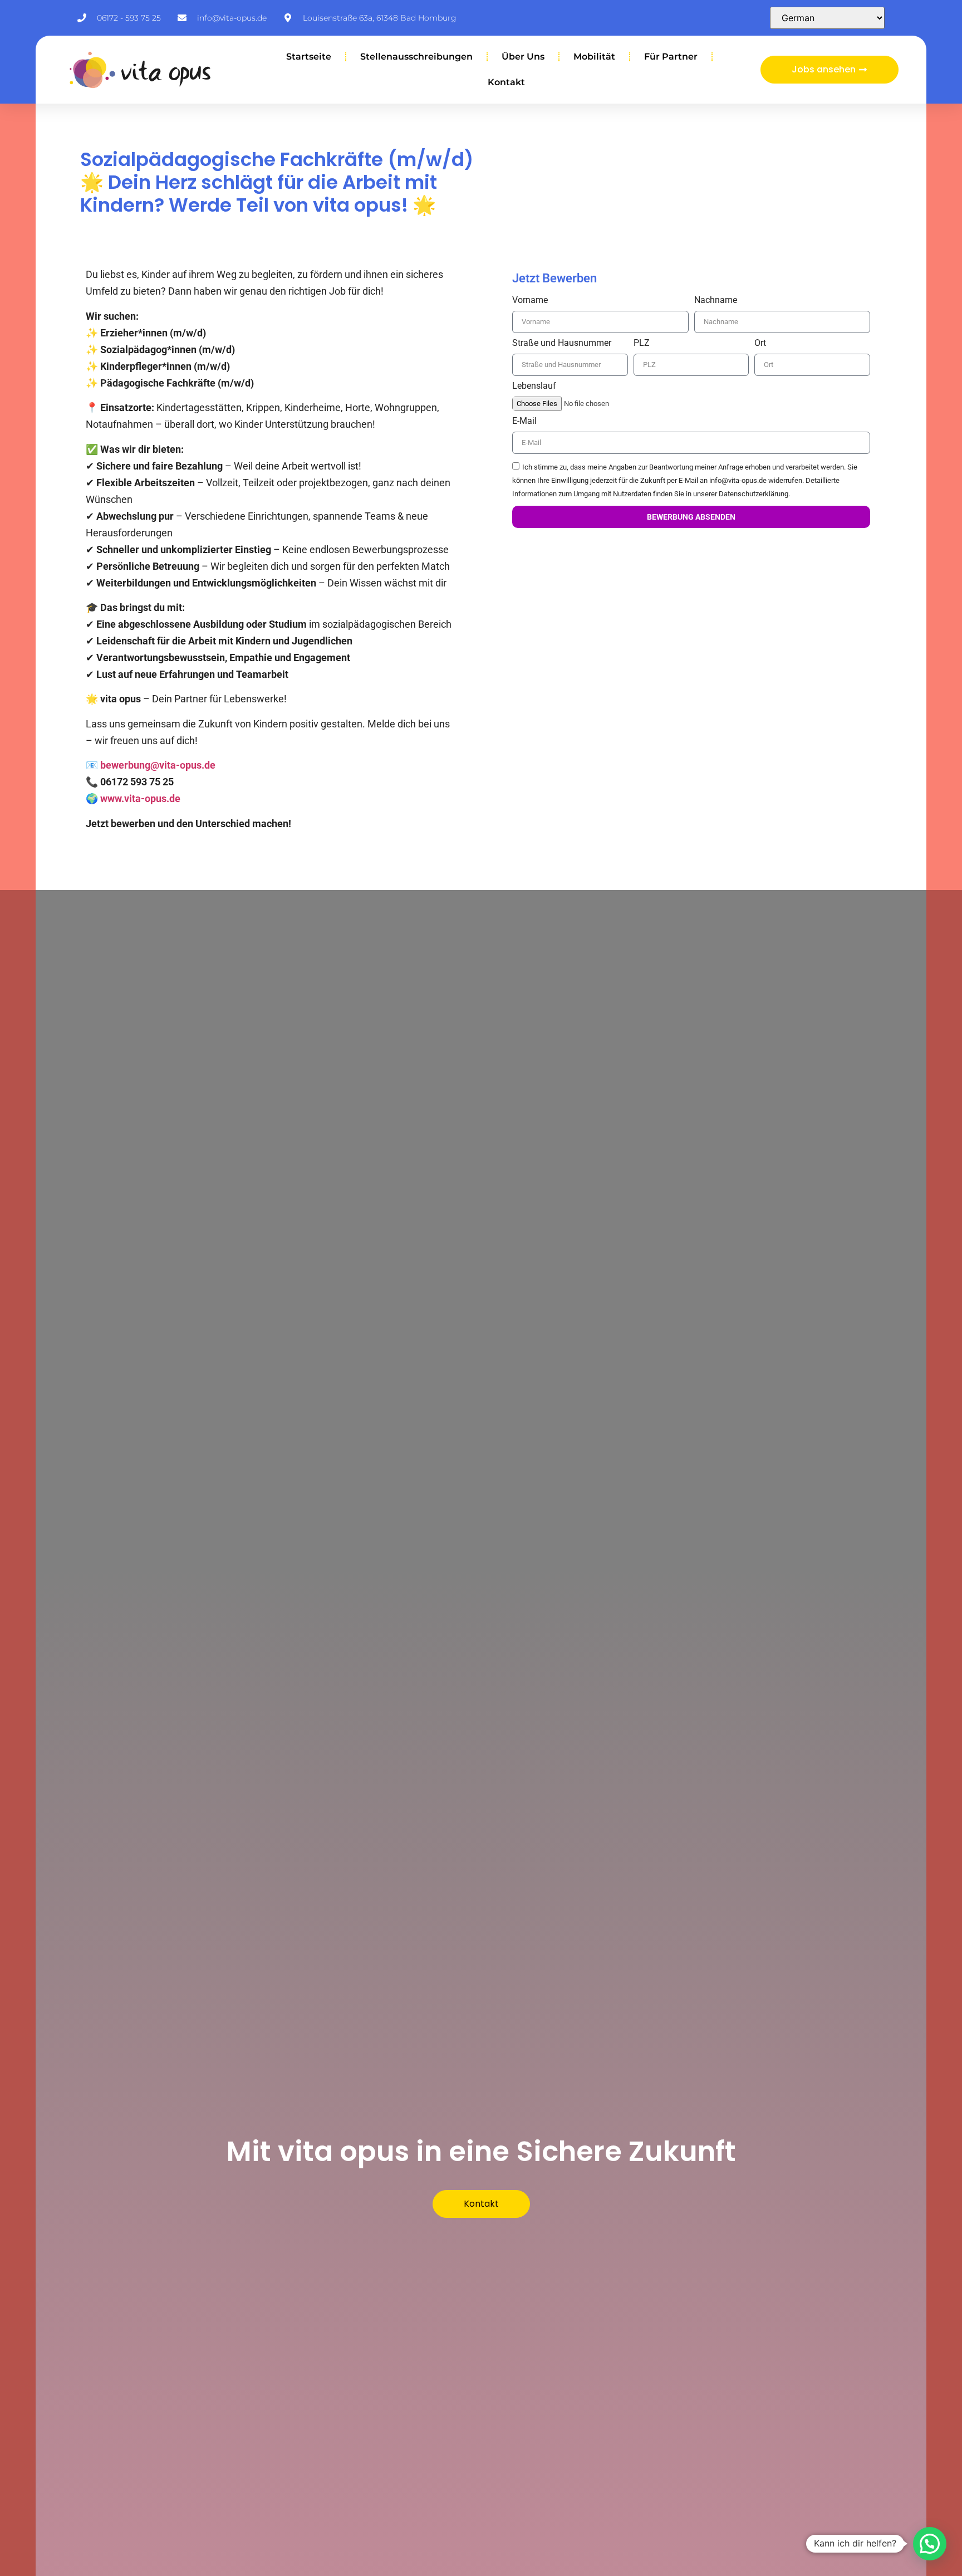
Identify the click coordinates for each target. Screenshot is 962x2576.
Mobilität (594, 57)
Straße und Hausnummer (562, 343)
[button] (930, 2544)
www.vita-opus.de (140, 798)
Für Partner (671, 57)
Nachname (716, 300)
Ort (760, 343)
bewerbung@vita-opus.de (158, 765)
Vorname (530, 300)
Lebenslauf (534, 386)
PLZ (642, 343)
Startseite (309, 57)
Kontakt (506, 82)
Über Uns (523, 57)
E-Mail (524, 421)
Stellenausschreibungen (416, 57)
